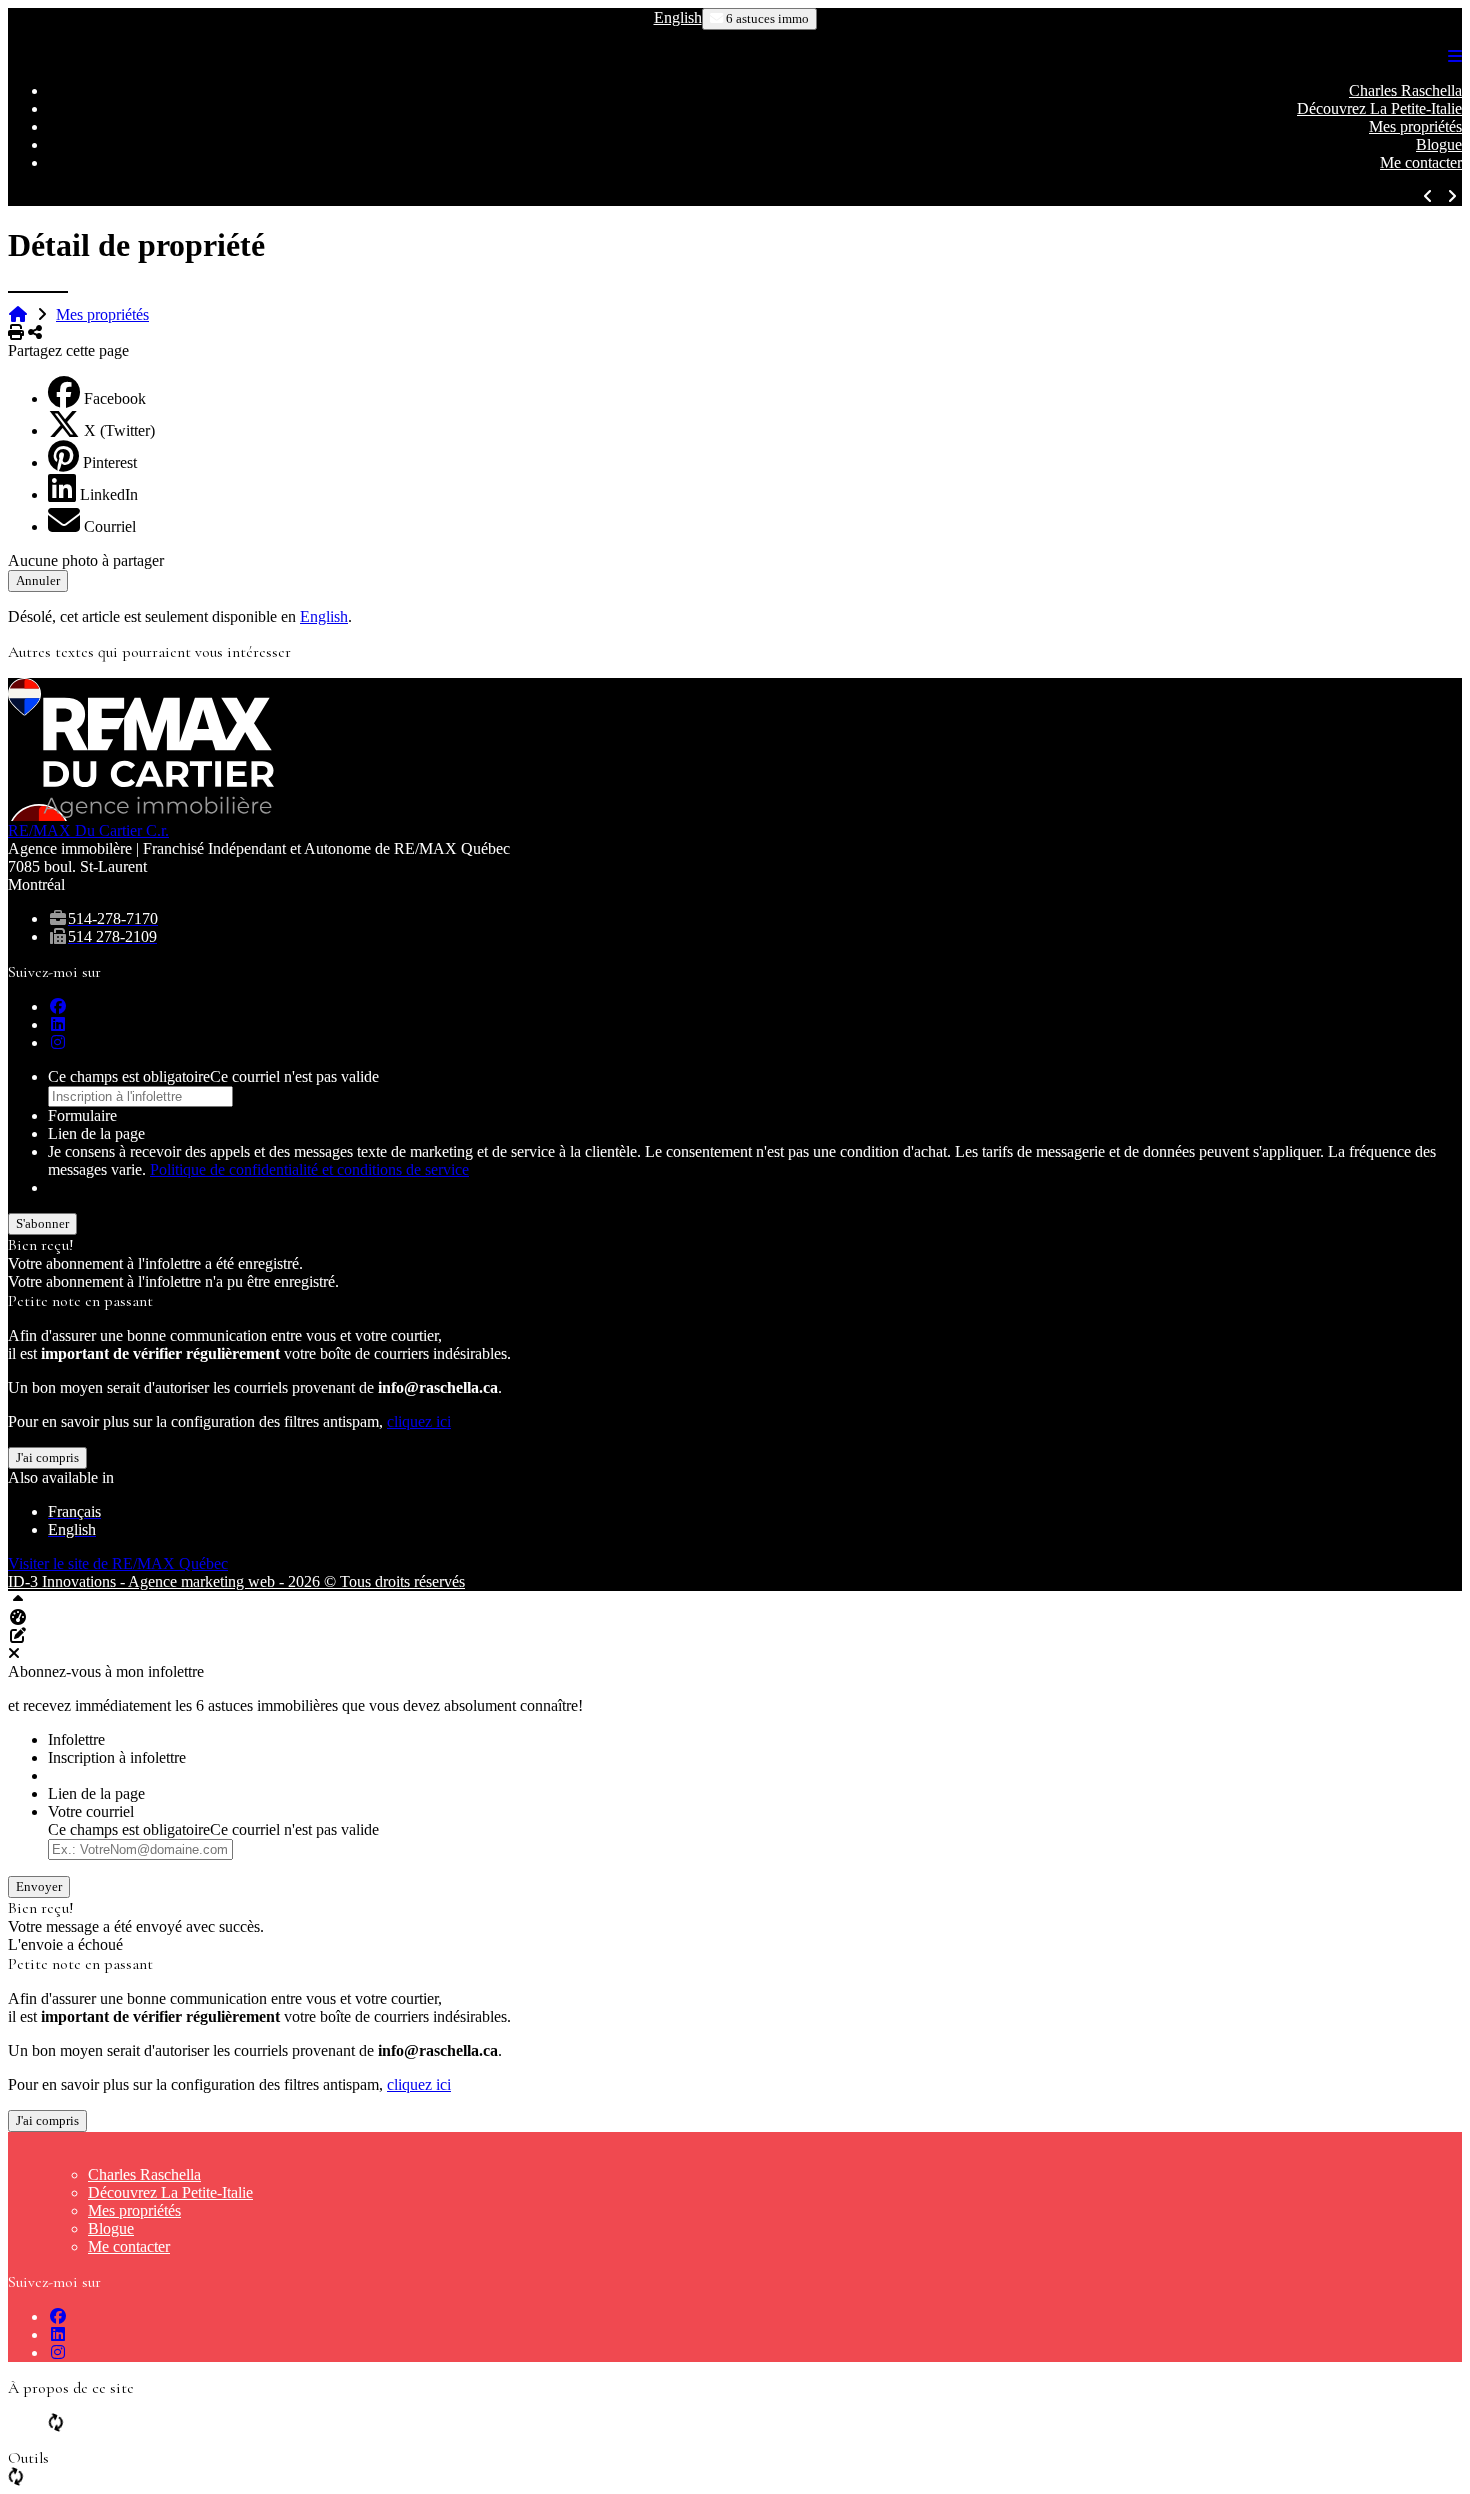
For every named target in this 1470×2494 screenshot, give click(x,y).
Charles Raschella (1405, 90)
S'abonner (42, 1223)
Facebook (115, 398)
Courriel (110, 526)
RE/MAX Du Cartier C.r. (88, 830)
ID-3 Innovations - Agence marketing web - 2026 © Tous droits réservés (236, 1581)
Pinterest (110, 462)
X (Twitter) (119, 430)
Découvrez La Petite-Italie (1379, 108)
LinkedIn (109, 494)
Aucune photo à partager (86, 560)
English (678, 17)
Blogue (1439, 144)
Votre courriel (91, 1811)
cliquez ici (419, 1421)
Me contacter (1421, 162)
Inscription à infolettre (117, 1757)
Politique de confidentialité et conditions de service (309, 1169)
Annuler (38, 580)
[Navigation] (1455, 56)
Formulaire (82, 1115)
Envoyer (39, 1886)
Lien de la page (96, 1133)
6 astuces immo (766, 18)
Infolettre (76, 1739)
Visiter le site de (118, 1563)
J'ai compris (47, 1457)
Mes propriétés (1415, 126)
